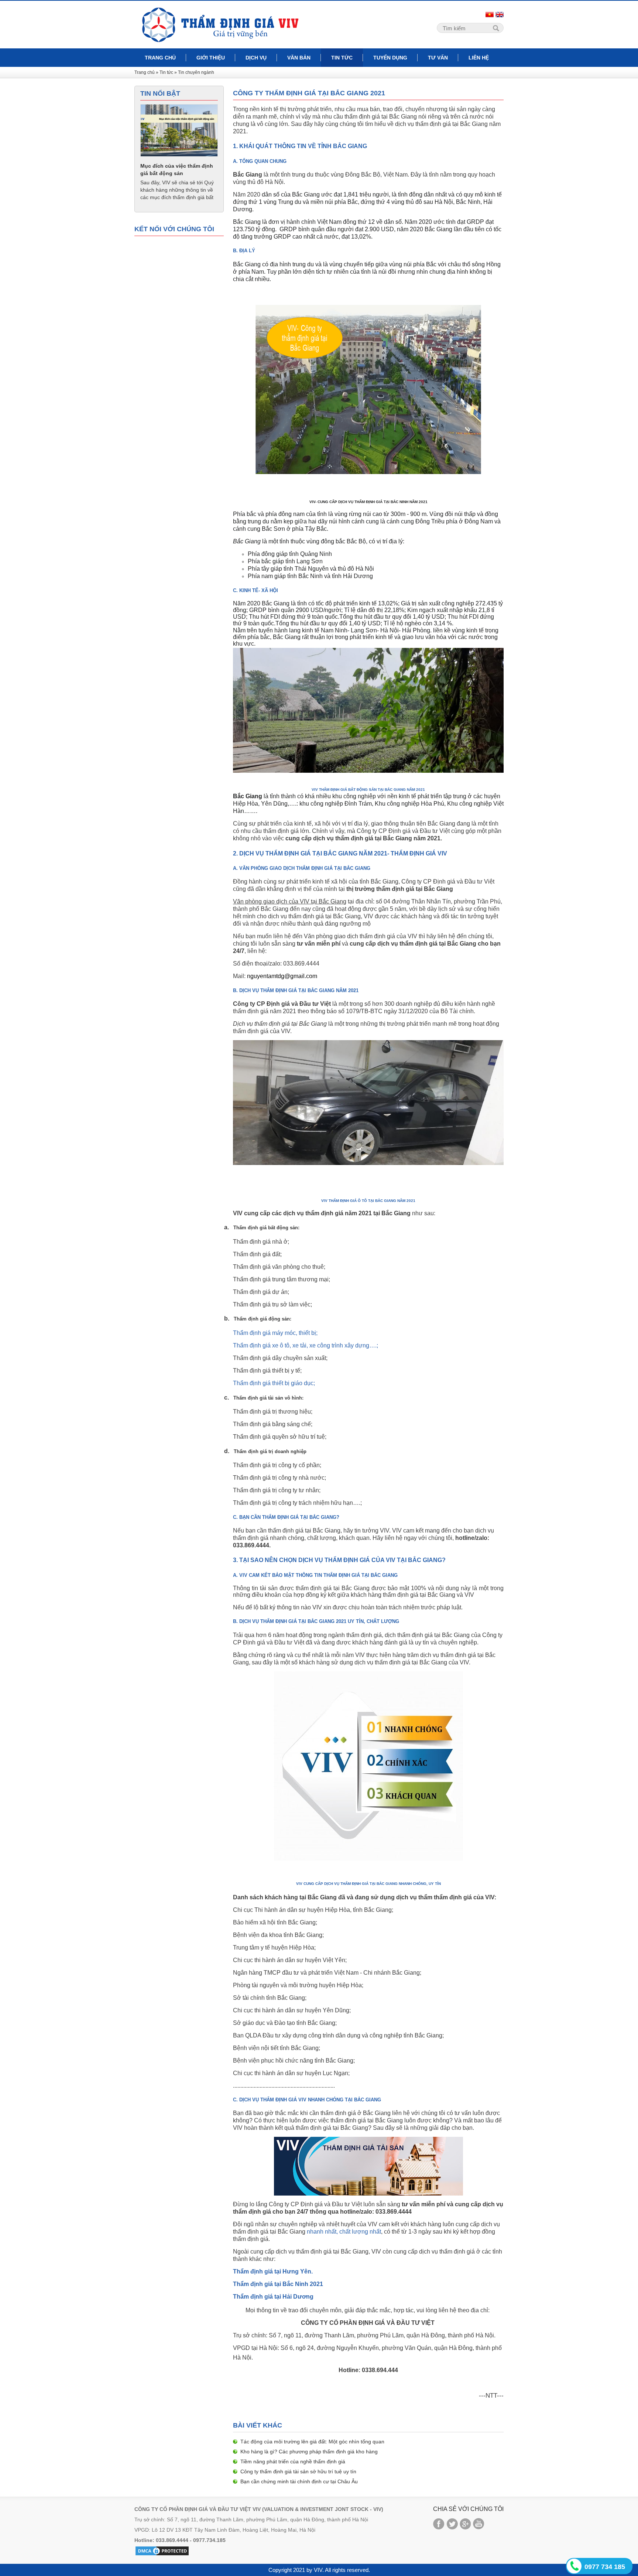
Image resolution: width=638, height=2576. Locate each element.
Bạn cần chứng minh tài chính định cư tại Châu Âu (299, 2481)
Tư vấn (438, 58)
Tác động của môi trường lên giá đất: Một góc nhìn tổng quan (312, 2442)
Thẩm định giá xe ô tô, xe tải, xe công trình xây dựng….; (306, 1345)
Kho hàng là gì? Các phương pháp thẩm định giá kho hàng (309, 2452)
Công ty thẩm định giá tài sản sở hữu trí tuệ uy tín (298, 2471)
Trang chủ (160, 58)
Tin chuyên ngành (196, 72)
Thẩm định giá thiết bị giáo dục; (274, 1383)
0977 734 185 (605, 2567)
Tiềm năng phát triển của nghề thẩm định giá (293, 2461)
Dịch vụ (256, 58)
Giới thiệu (211, 58)
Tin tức (342, 58)
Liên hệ (479, 58)
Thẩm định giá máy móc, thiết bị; (275, 1333)
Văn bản (299, 58)
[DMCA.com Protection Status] (162, 2551)
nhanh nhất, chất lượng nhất (344, 2232)
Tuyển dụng (390, 58)
